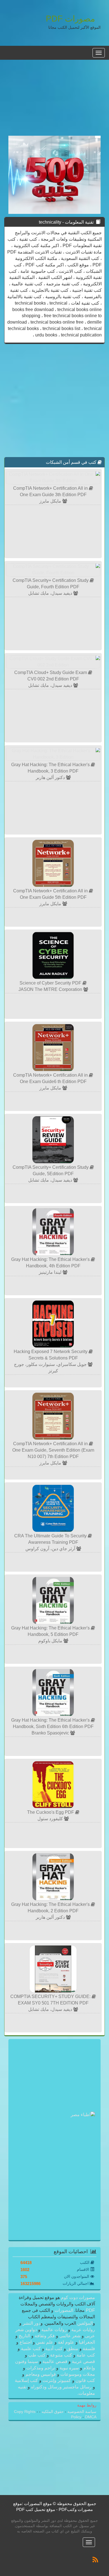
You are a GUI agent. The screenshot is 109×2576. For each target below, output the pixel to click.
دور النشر (32, 2323)
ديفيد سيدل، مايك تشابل (51, 593)
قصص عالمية (55, 2361)
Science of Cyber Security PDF (51, 983)
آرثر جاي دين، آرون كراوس (51, 1549)
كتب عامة (85, 2355)
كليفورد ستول (51, 1819)
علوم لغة (66, 2342)
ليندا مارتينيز (51, 1272)
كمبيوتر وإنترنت (57, 2380)
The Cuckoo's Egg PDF (51, 1812)
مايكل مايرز (51, 501)
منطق (73, 2349)
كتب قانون (85, 2380)
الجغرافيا (86, 2342)
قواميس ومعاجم (41, 2374)
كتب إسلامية (27, 2380)
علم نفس (45, 2342)
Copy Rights (25, 2412)
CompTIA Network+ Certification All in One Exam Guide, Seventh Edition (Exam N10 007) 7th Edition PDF (53, 1450)
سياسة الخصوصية (81, 2412)
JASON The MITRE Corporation (51, 989)
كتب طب (37, 2355)
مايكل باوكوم (51, 1641)
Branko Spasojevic (51, 1733)
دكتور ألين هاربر (51, 777)
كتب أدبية (54, 2349)
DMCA (91, 2417)
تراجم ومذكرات (41, 2368)
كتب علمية (31, 2349)
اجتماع (26, 2342)
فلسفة (88, 2349)
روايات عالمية (54, 2330)
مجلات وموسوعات (77, 2374)
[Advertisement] (54, 101)
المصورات (63, 2310)
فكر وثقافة (45, 2336)
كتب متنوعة (61, 2355)
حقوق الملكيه (52, 2412)
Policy (77, 2417)
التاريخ (24, 2336)
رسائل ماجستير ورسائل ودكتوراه (61, 2387)
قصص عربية (83, 2361)
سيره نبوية (69, 2368)
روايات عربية (83, 2330)
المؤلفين (84, 2323)
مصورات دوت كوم (77, 2297)
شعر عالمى (70, 2336)
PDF (90, 2310)
